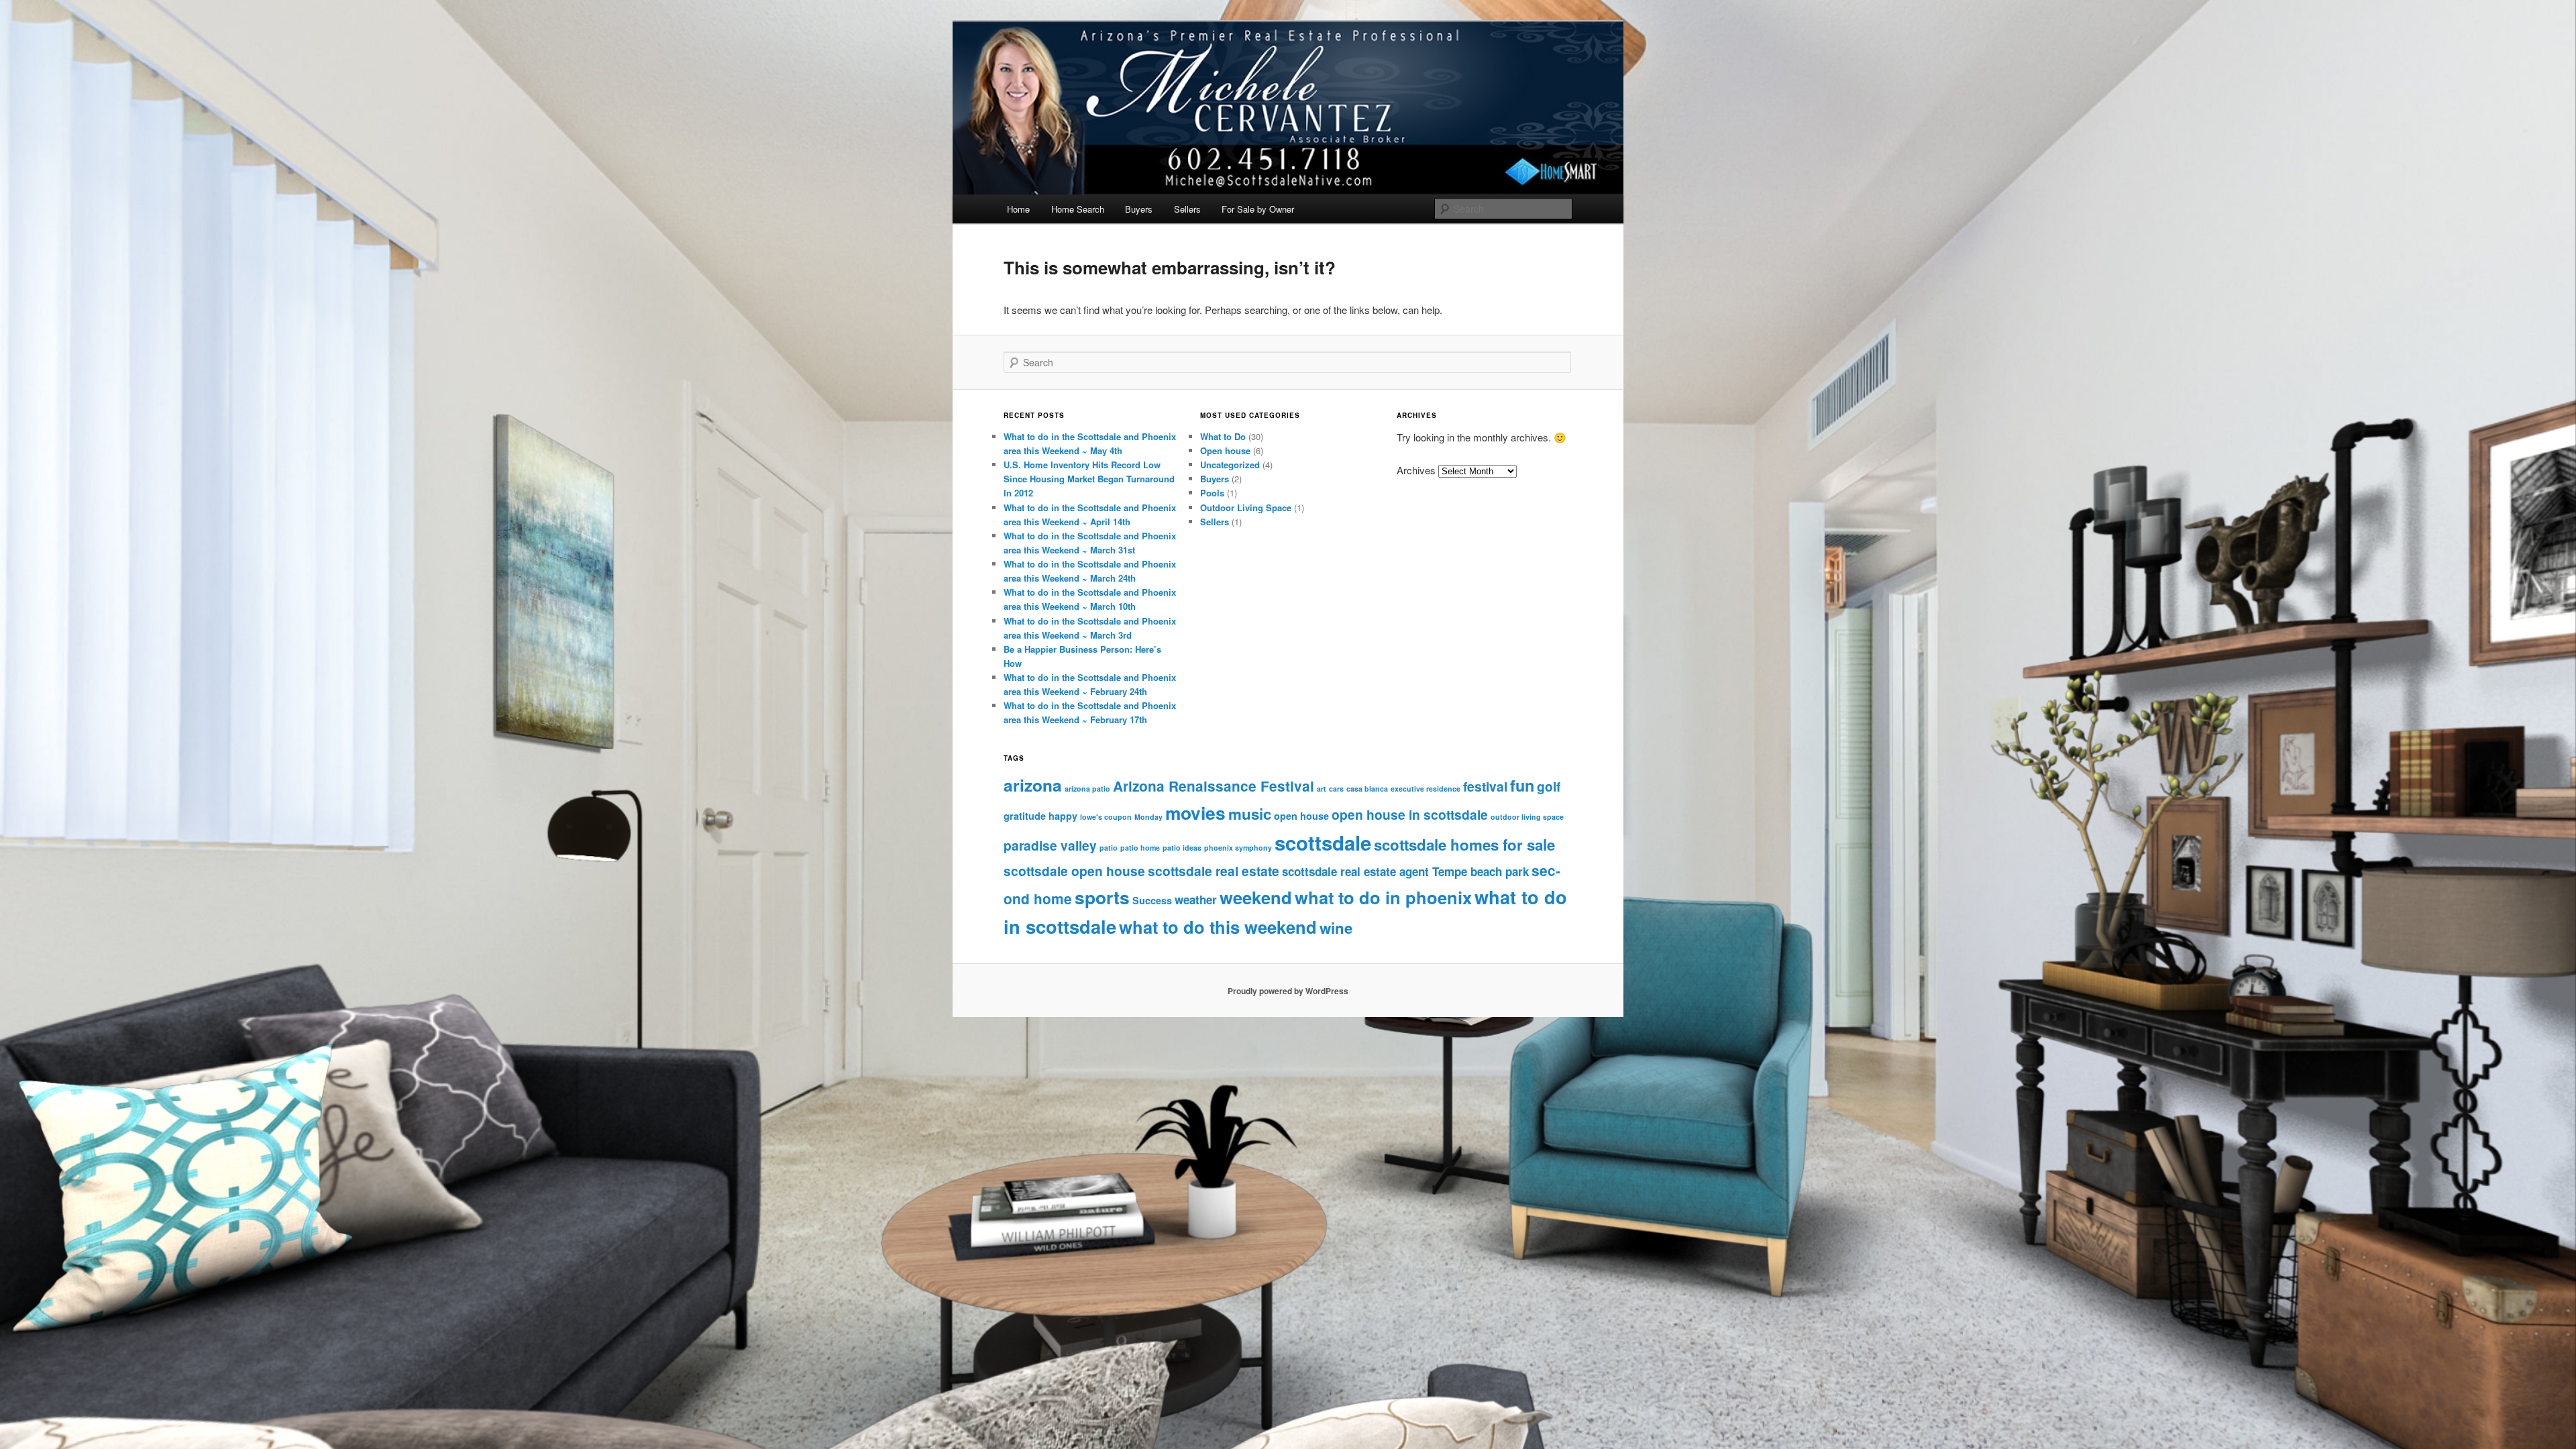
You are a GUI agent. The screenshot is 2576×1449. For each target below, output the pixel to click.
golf (1549, 786)
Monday (1148, 817)
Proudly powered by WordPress (1288, 991)
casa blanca (1367, 789)
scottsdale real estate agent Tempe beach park (1405, 871)
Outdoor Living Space (1246, 507)
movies (1195, 812)
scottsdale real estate (1214, 871)
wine (1336, 928)
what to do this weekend (1218, 927)
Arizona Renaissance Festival (1214, 786)
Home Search (1078, 209)
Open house (1225, 450)
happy (1063, 816)
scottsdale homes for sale (1464, 845)
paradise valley (1050, 845)
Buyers (1139, 209)
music (1250, 814)
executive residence (1426, 789)
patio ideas (1182, 848)
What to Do (1223, 436)
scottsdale (1323, 843)
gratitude (1025, 816)
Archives (1416, 470)
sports (1102, 897)
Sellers (1187, 209)
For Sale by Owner (1258, 209)
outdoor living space (1527, 817)
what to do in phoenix (1383, 897)
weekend (1256, 897)
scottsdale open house (1074, 871)
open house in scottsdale (1410, 814)
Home (1018, 209)
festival (1485, 786)
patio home (1140, 848)
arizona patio (1087, 789)
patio (1109, 848)
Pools (1212, 493)
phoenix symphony (1238, 848)
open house (1301, 816)
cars (1336, 789)
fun (1522, 785)
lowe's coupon (1106, 817)
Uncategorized (1230, 465)
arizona (1033, 785)
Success (1152, 900)
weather (1196, 900)
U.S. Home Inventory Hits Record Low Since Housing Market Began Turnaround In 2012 (1089, 479)
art (1322, 789)
